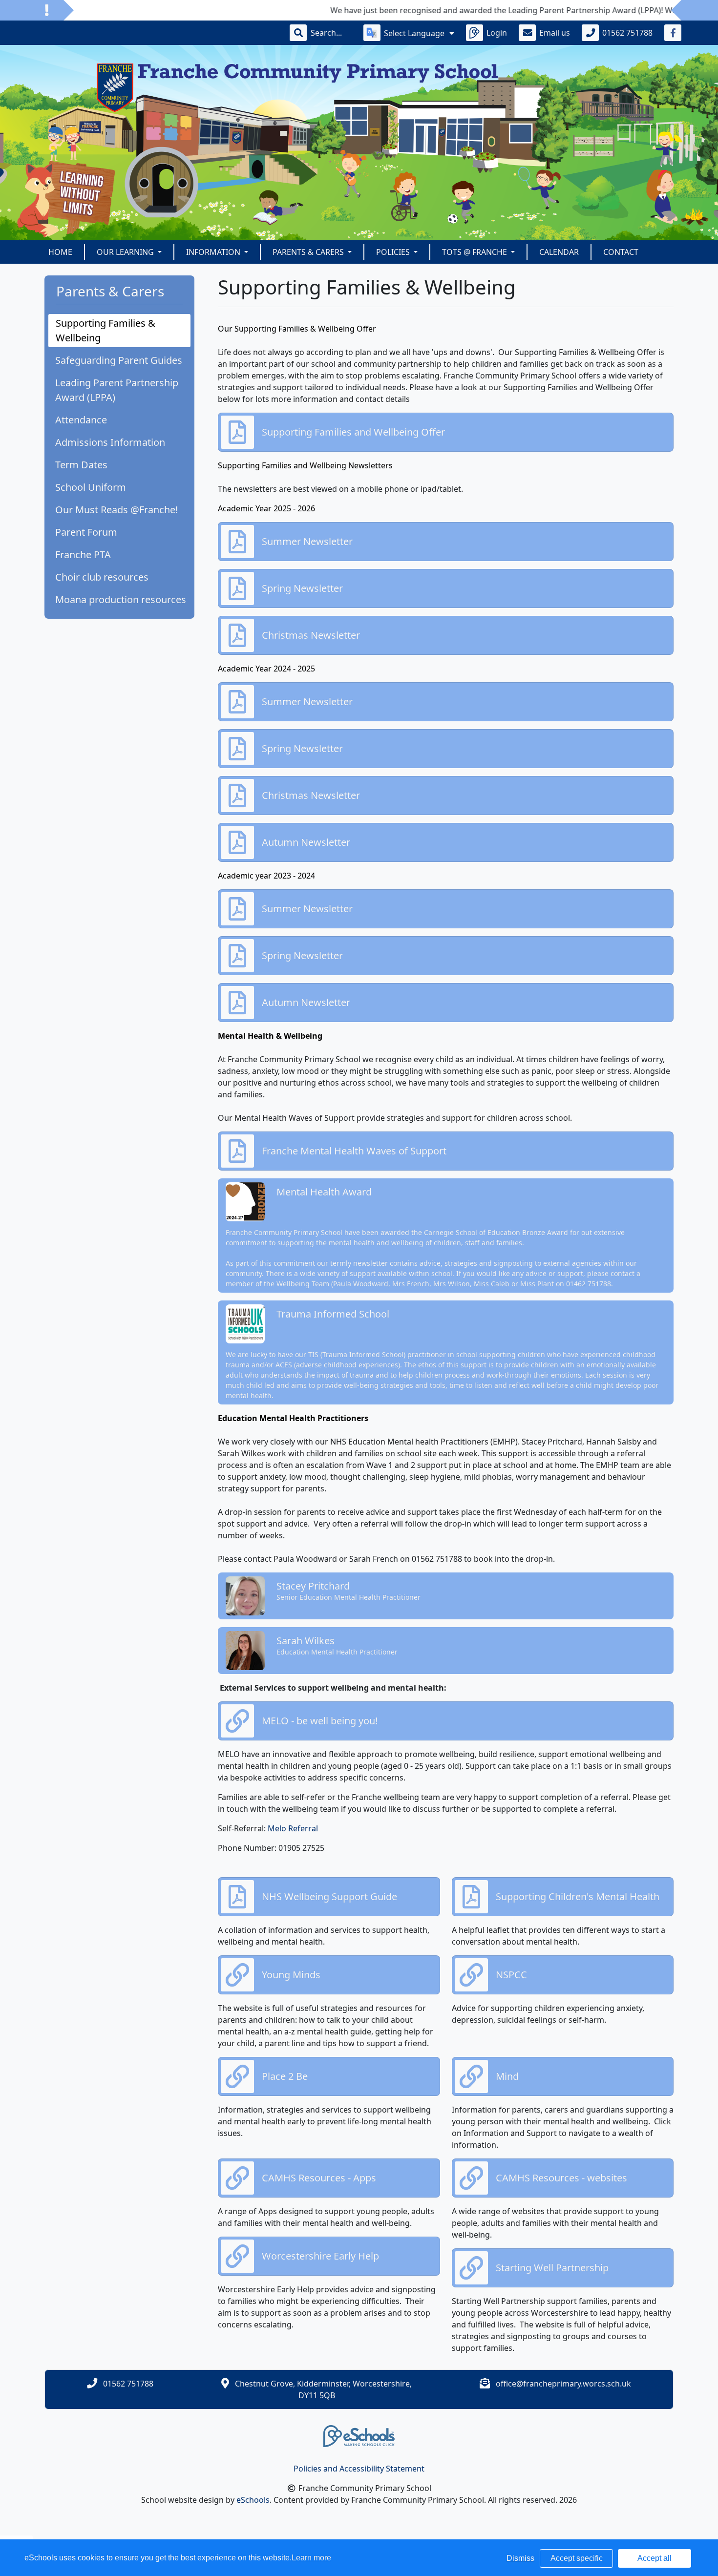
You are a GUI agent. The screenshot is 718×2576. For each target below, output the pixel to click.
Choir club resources (102, 577)
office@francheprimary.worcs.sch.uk (563, 2384)
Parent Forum (86, 532)
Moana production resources (121, 599)
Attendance (81, 420)
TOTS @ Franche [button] (475, 252)
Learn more (311, 2558)
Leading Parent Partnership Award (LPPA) (117, 390)
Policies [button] (394, 252)
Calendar (559, 252)
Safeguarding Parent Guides (119, 360)
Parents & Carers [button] (309, 252)
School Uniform (91, 487)
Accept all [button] (655, 2558)
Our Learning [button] (126, 252)
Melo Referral (293, 1828)
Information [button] (214, 252)
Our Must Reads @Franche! (116, 510)
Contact (621, 252)
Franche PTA (83, 555)
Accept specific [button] (577, 2558)
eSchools (253, 2500)
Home (60, 252)
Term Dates (81, 465)
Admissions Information (110, 442)
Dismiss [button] (520, 2558)
